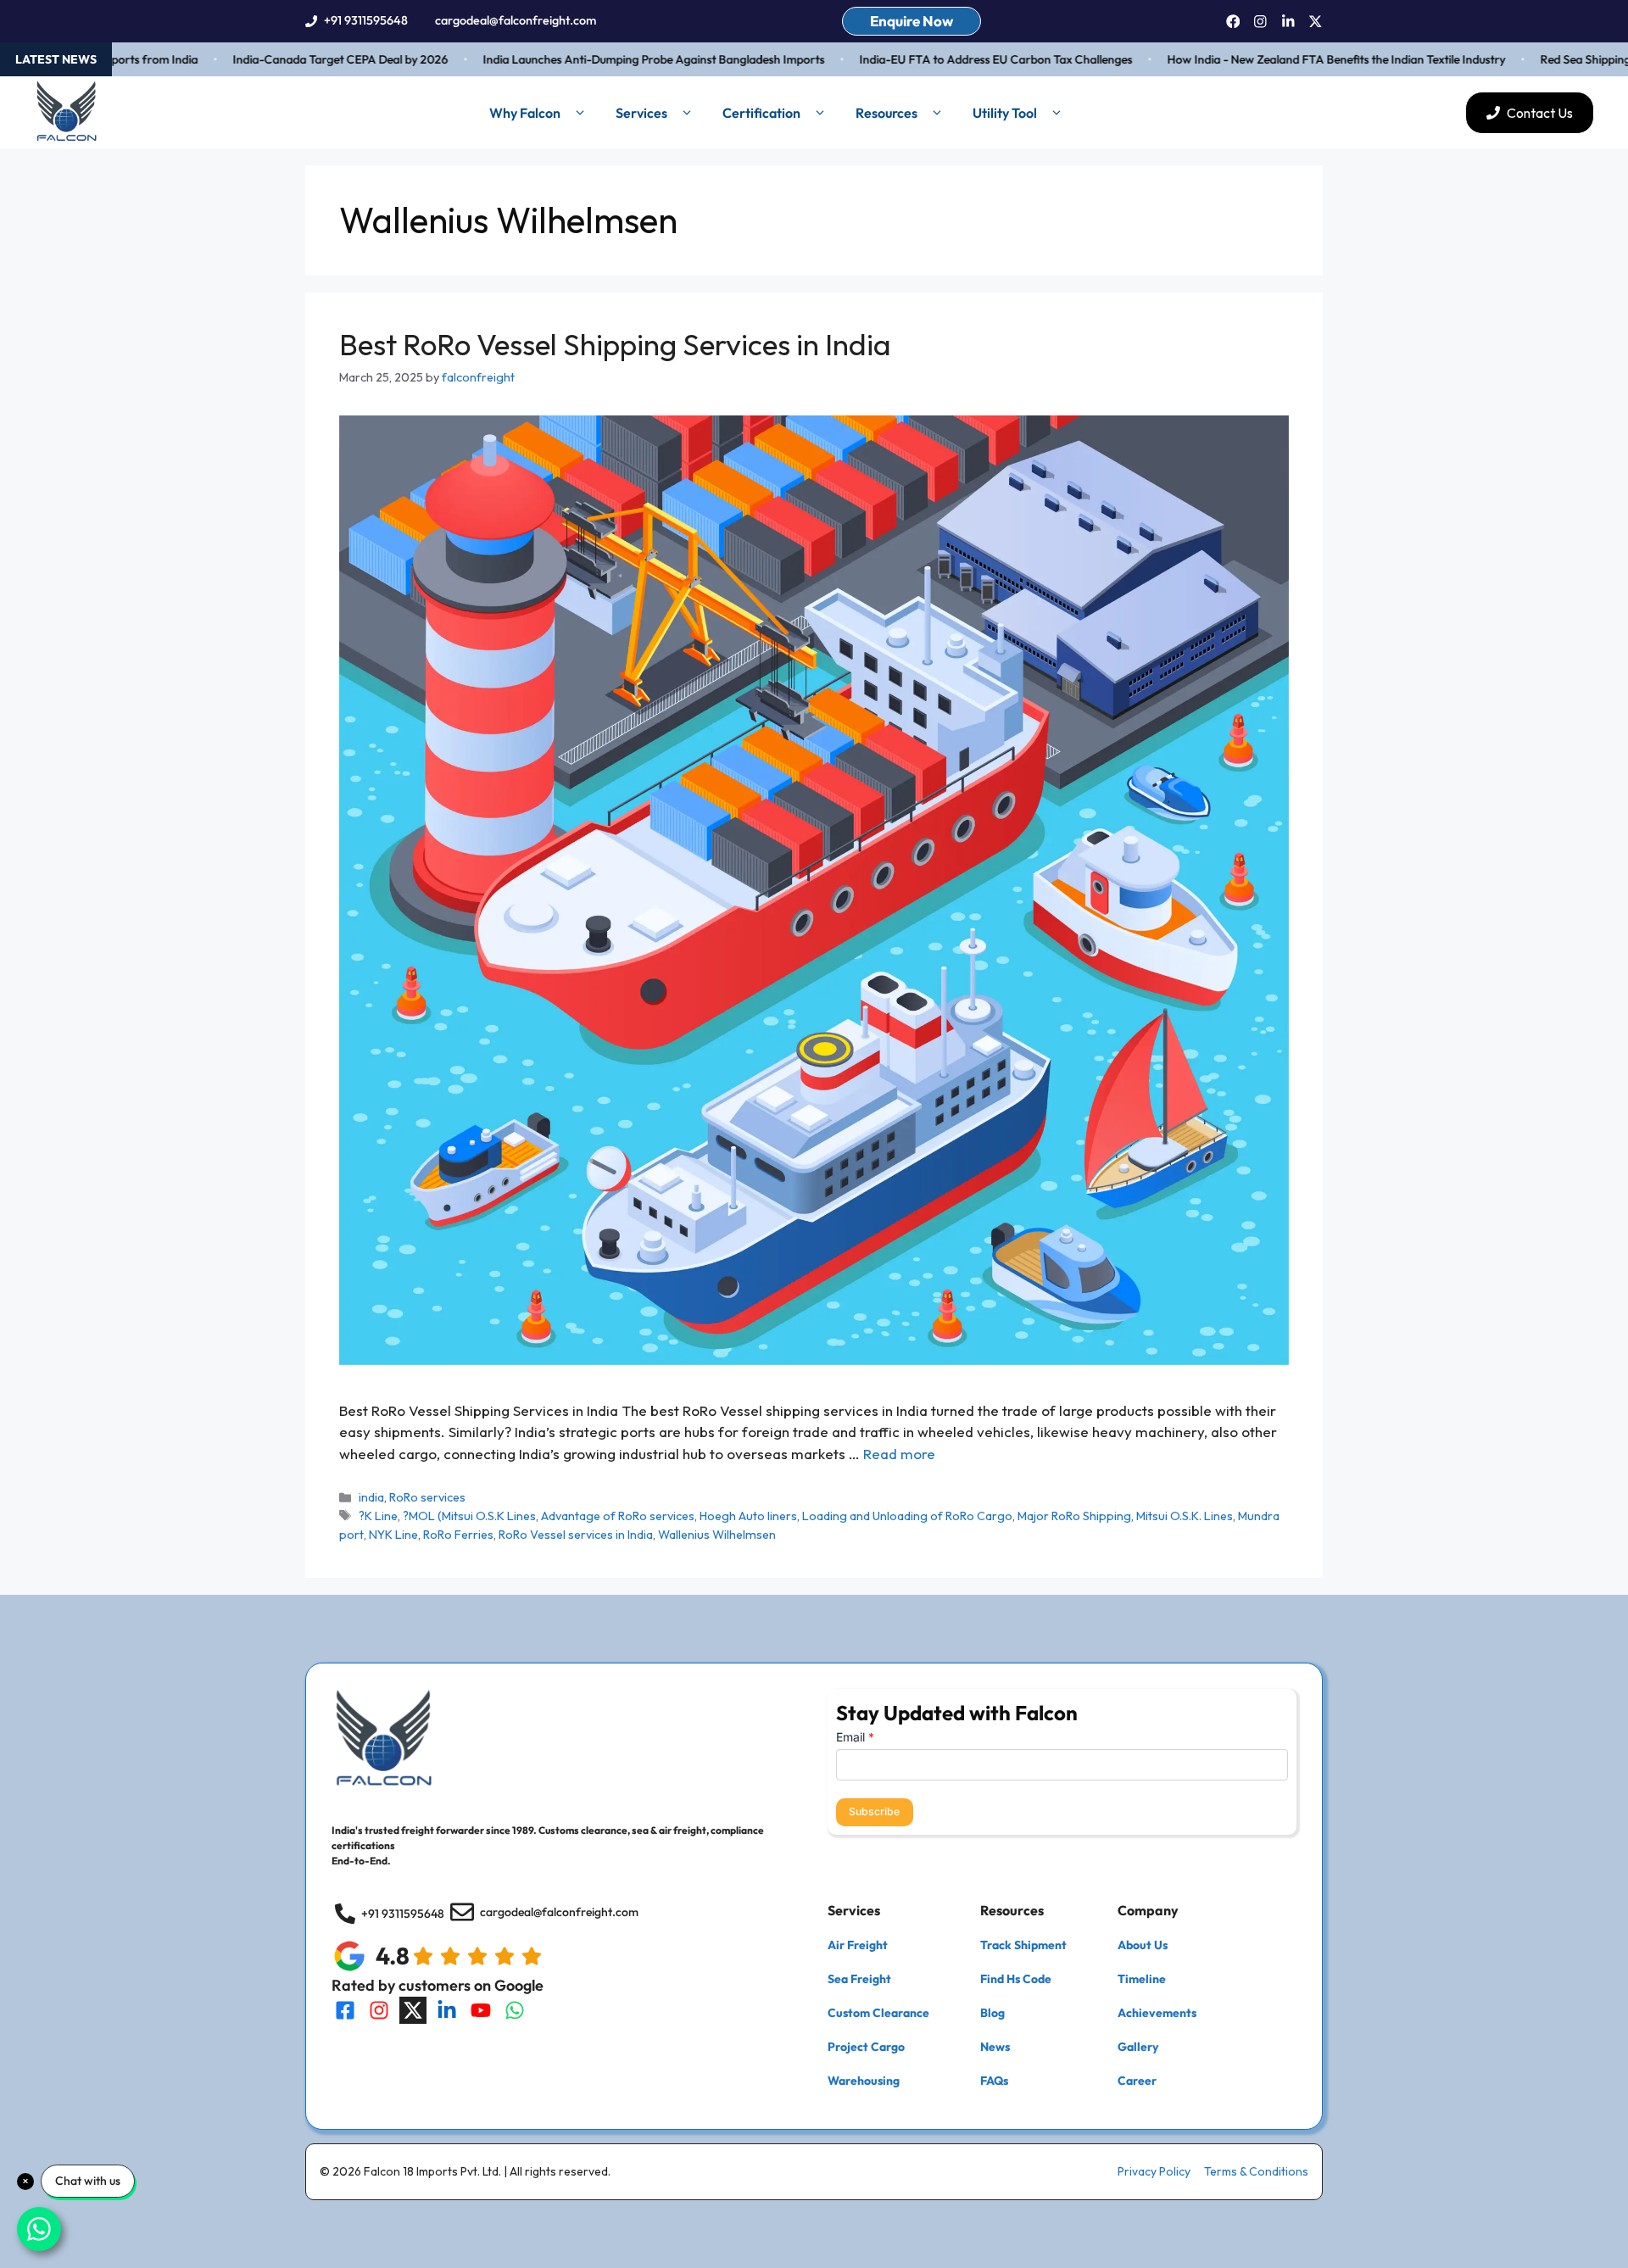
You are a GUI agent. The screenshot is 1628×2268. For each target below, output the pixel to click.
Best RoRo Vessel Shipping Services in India (615, 344)
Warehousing (864, 2081)
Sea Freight (859, 1979)
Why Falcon (525, 113)
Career (1137, 2081)
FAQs (994, 2081)
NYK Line (393, 1535)
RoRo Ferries (458, 1535)
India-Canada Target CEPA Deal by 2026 (294, 59)
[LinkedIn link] (1288, 22)
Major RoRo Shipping (1074, 1516)
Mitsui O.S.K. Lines (1185, 1516)
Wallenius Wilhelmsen (717, 1535)
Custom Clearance (878, 2013)
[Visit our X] (413, 2010)
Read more (899, 1454)
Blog (992, 2013)
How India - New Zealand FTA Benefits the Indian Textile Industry (1290, 59)
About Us (1143, 1945)
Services (641, 113)
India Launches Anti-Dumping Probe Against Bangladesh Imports (608, 59)
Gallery (1138, 2047)
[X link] (1316, 22)
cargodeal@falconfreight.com (516, 20)
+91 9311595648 (366, 20)
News (995, 2047)
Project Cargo (866, 2047)
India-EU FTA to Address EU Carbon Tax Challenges (950, 59)
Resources (886, 113)
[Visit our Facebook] (345, 2010)
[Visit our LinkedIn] (447, 2010)
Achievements (1157, 2013)
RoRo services (427, 1497)
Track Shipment (1023, 1945)
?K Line (378, 1516)
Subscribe (874, 1811)
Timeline (1142, 1979)
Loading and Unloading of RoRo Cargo (907, 1516)
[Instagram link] (1260, 22)
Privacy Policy (1154, 2171)
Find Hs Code (1016, 1979)
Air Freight (858, 1945)
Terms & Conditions (1256, 2171)
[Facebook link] (1233, 22)
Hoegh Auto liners (748, 1516)
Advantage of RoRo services (618, 1516)
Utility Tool (1005, 113)
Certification (761, 113)
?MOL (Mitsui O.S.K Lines (469, 1516)
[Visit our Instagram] (379, 2010)
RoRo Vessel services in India (576, 1535)
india (371, 1497)
